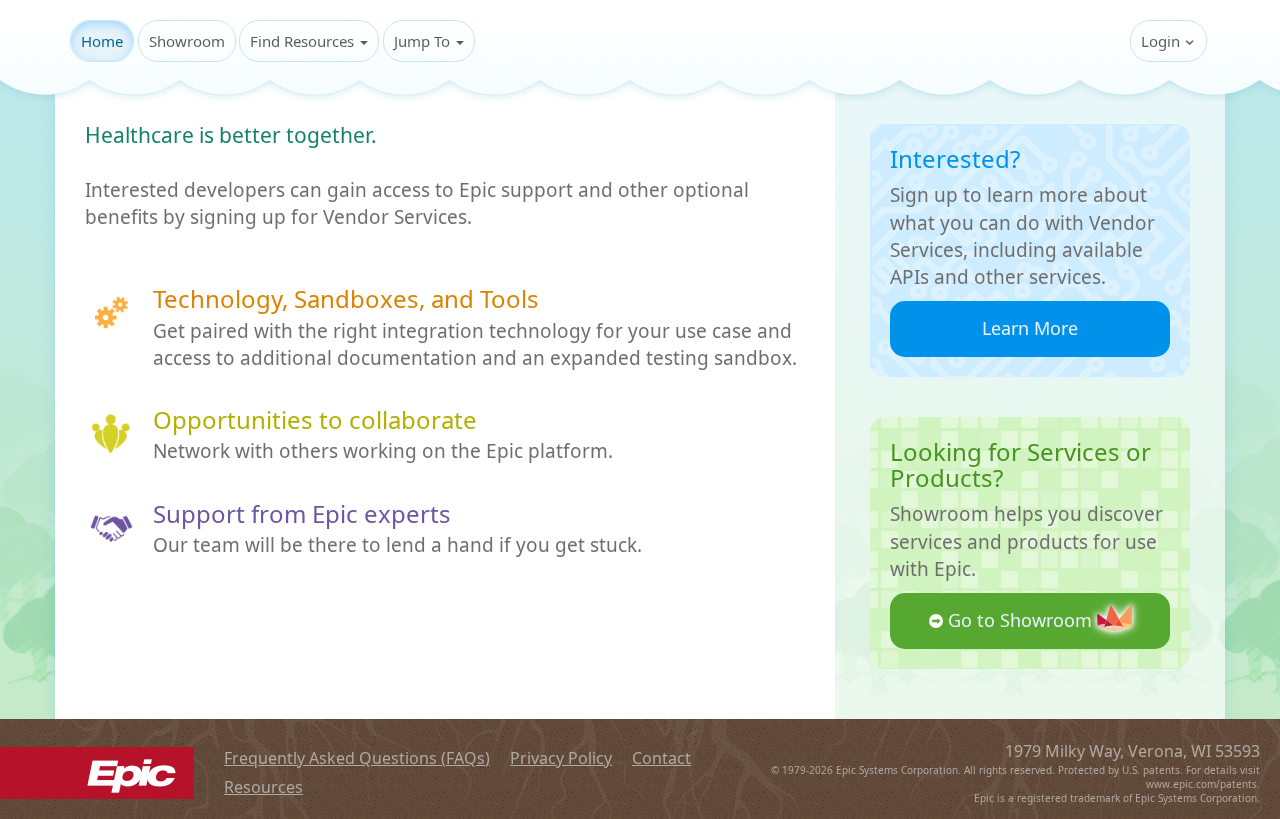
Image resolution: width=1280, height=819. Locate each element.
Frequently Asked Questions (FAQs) (357, 758)
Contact (661, 758)
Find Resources (304, 41)
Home (102, 41)
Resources (263, 787)
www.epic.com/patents (1201, 784)
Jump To (424, 41)
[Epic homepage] (97, 771)
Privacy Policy (561, 758)
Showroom (187, 41)
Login (1162, 41)
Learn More (1030, 328)
